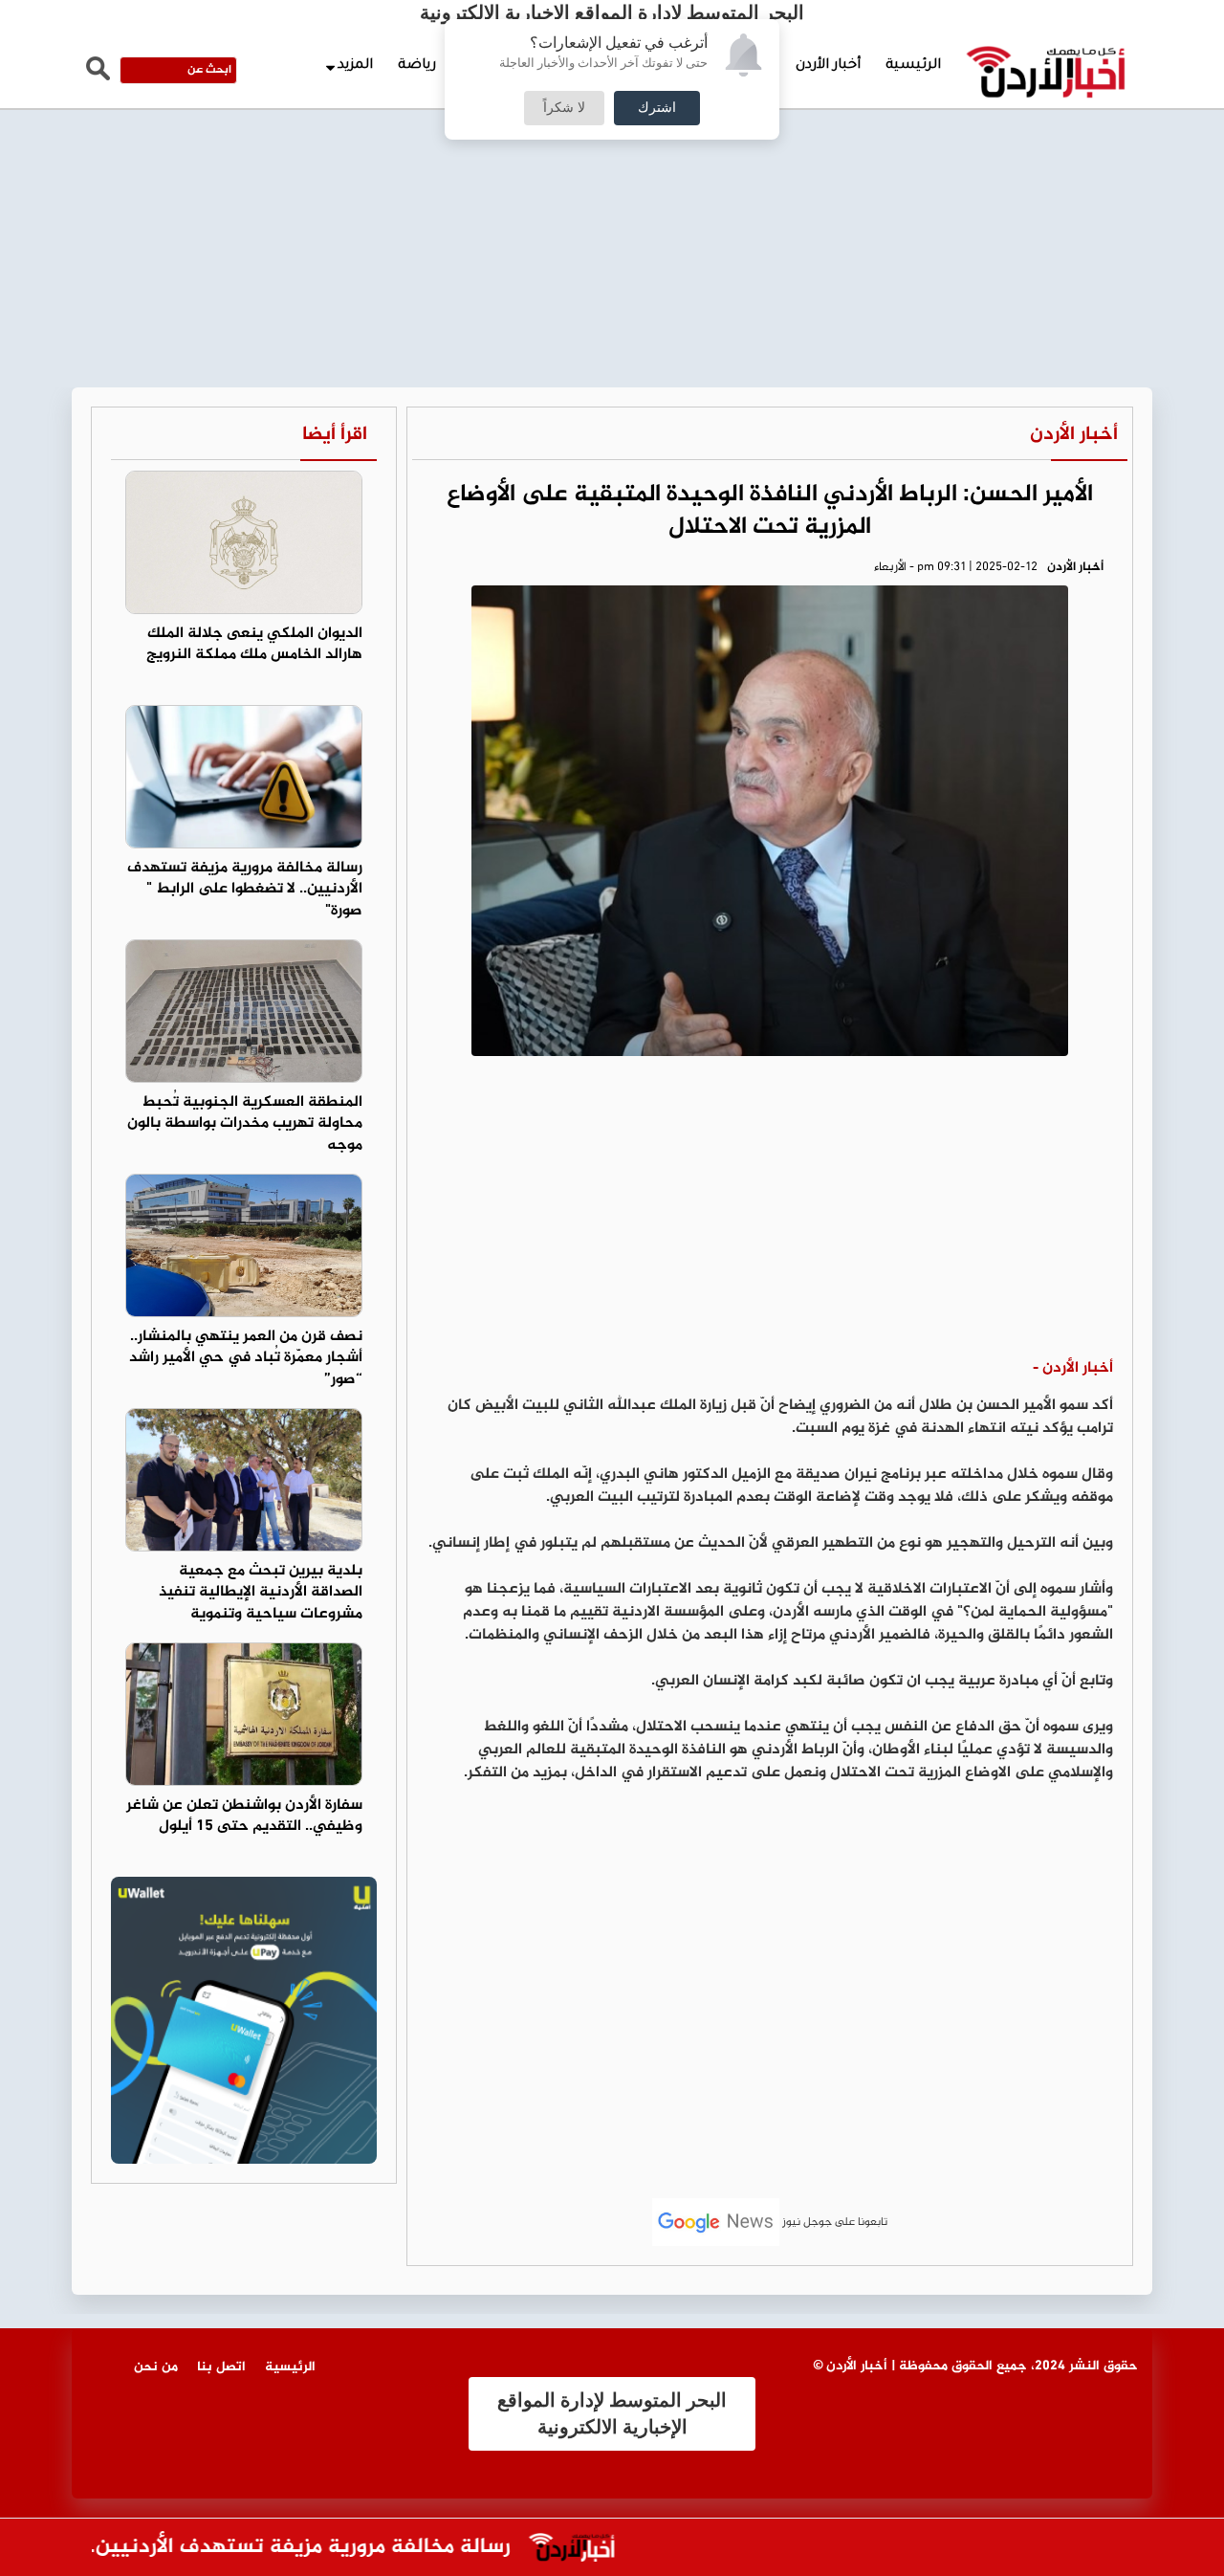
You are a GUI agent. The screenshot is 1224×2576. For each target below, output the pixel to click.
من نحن (156, 2367)
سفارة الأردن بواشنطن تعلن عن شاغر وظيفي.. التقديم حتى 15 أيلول (244, 1816)
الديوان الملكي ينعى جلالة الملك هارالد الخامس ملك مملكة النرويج (254, 645)
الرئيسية (913, 66)
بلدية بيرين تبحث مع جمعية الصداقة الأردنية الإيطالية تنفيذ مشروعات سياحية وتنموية (261, 1593)
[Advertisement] (612, 143)
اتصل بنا (221, 2367)
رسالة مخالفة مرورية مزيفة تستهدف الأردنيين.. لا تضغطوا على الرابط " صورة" (245, 890)
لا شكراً (564, 108)
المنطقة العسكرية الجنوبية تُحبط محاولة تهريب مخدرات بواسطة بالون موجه (245, 1124)
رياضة (417, 66)
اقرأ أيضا (335, 435)
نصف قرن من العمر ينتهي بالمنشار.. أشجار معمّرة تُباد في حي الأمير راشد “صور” (246, 1359)
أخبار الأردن (828, 66)
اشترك (657, 108)
